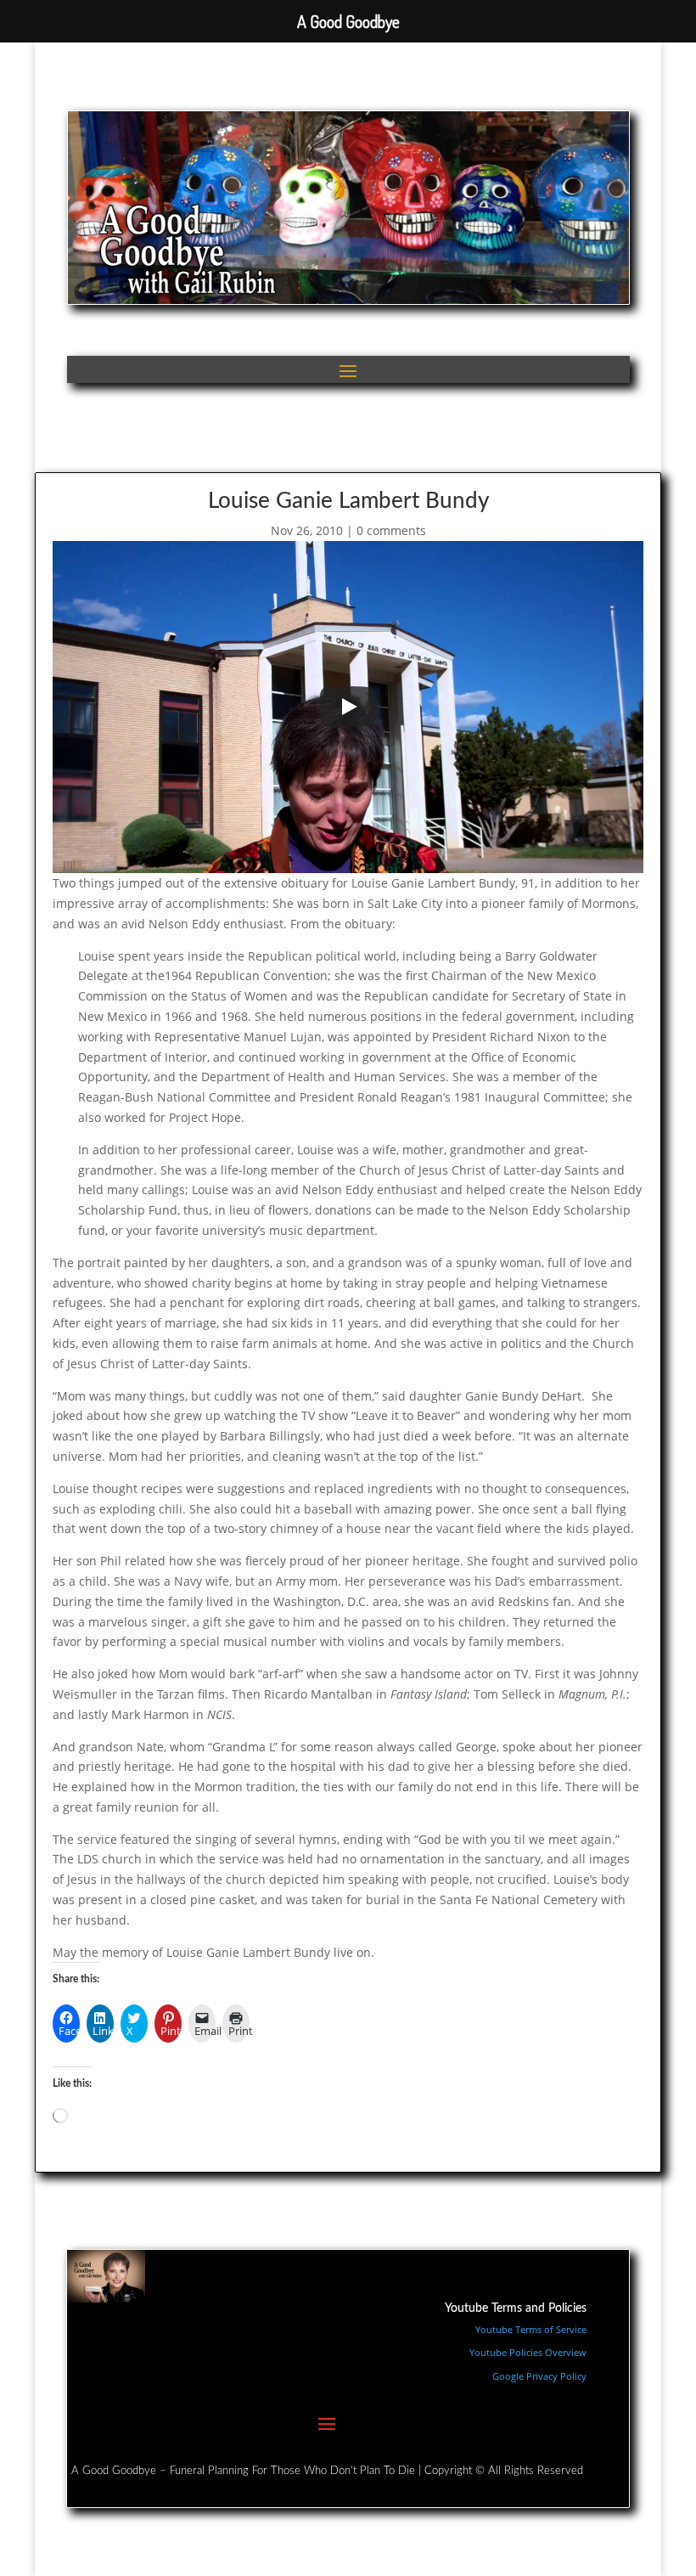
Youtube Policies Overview (528, 2352)
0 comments (391, 530)
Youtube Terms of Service (531, 2329)
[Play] (348, 707)
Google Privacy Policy (539, 2376)
